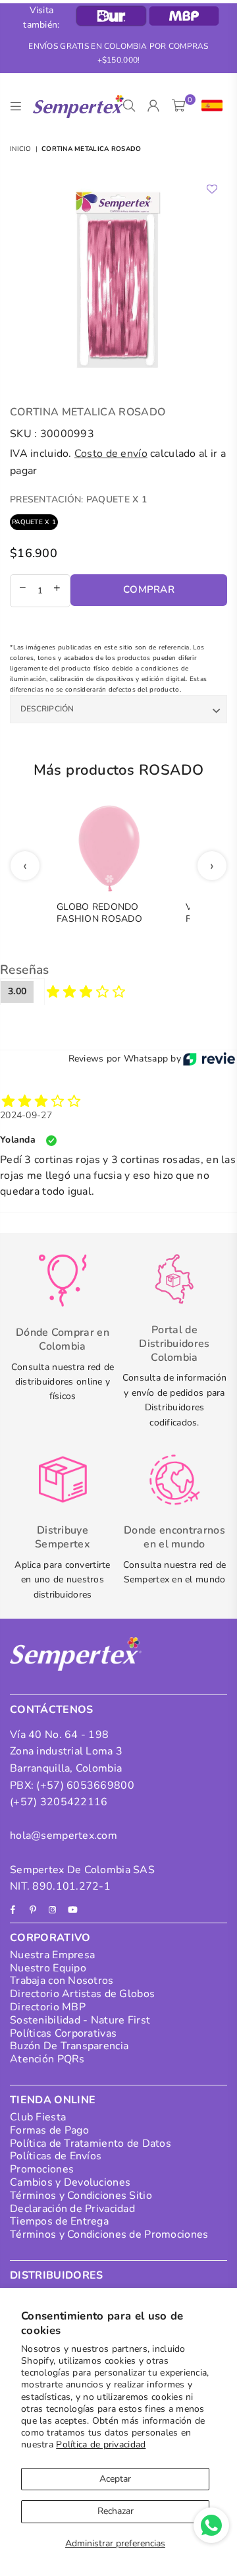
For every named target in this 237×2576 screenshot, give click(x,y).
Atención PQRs (47, 2059)
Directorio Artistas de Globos (82, 1994)
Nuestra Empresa (52, 1955)
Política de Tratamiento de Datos (91, 2143)
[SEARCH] (129, 106)
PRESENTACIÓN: (78, 499)
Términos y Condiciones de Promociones (109, 2234)
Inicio (21, 149)
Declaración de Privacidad (72, 2209)
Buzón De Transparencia (69, 2046)
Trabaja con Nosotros (62, 1981)
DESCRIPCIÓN (47, 709)
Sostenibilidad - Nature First (80, 2020)
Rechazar (116, 2511)
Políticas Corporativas (63, 2033)
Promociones (42, 2169)
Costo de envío (111, 454)
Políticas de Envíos (56, 2156)
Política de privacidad (101, 2444)
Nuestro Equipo (48, 1968)
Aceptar (115, 2479)
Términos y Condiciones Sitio (81, 2196)
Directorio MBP (48, 2007)
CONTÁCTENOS (52, 1710)
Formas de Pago (49, 2130)
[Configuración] (209, 106)
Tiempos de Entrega (59, 2221)
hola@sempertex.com (64, 1836)
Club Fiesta (38, 2117)
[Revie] (209, 1059)
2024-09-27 (26, 1115)
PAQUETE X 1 (34, 522)
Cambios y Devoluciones (70, 2182)
